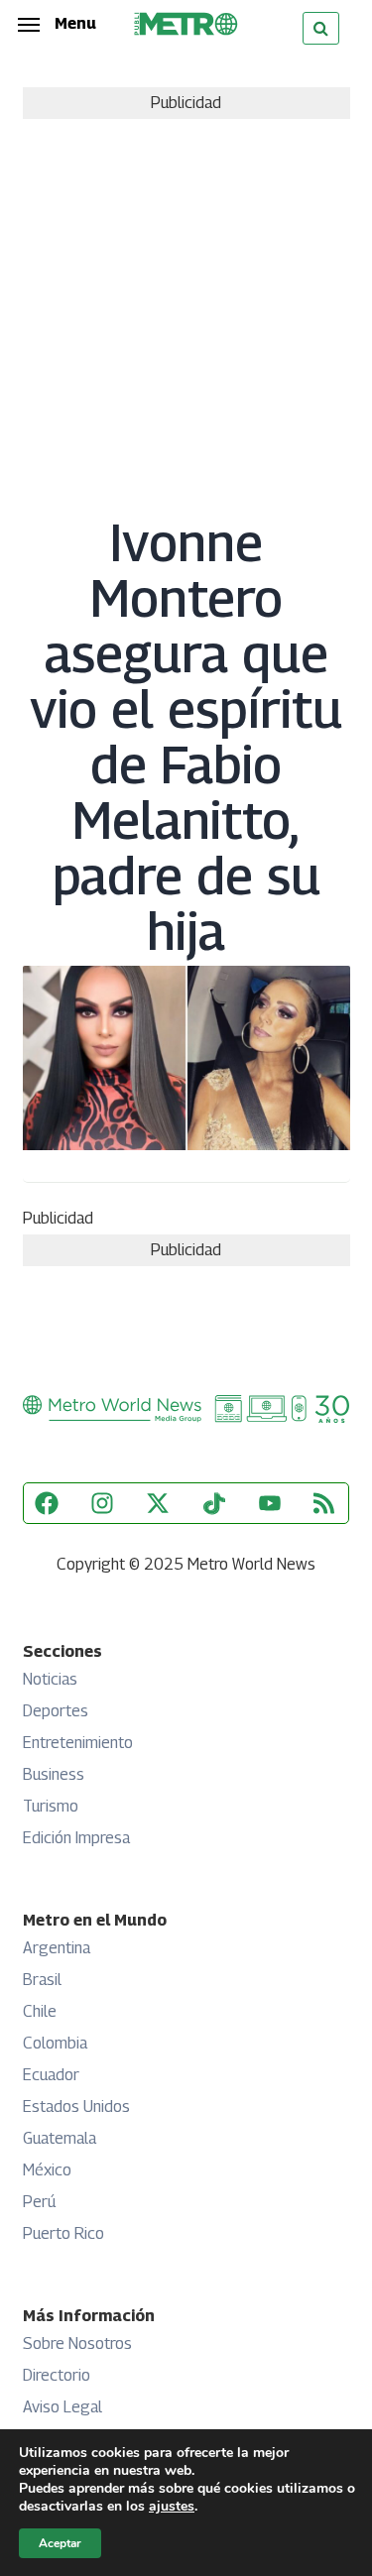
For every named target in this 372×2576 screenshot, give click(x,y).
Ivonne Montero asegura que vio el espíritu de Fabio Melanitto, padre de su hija (186, 737)
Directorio (57, 2375)
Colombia (55, 2043)
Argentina (57, 1948)
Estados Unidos (76, 2107)
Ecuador (51, 2075)
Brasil (42, 1980)
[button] (57, 24)
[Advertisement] (186, 315)
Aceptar (60, 2543)
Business (54, 1774)
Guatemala (60, 2138)
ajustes (172, 2507)
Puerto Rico (63, 2233)
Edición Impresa (76, 1838)
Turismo (51, 1806)
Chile (40, 2011)
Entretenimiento (78, 1743)
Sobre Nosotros (77, 2343)
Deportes (56, 1711)
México (47, 2170)
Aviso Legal (62, 2407)
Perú (39, 2202)
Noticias (50, 1679)
